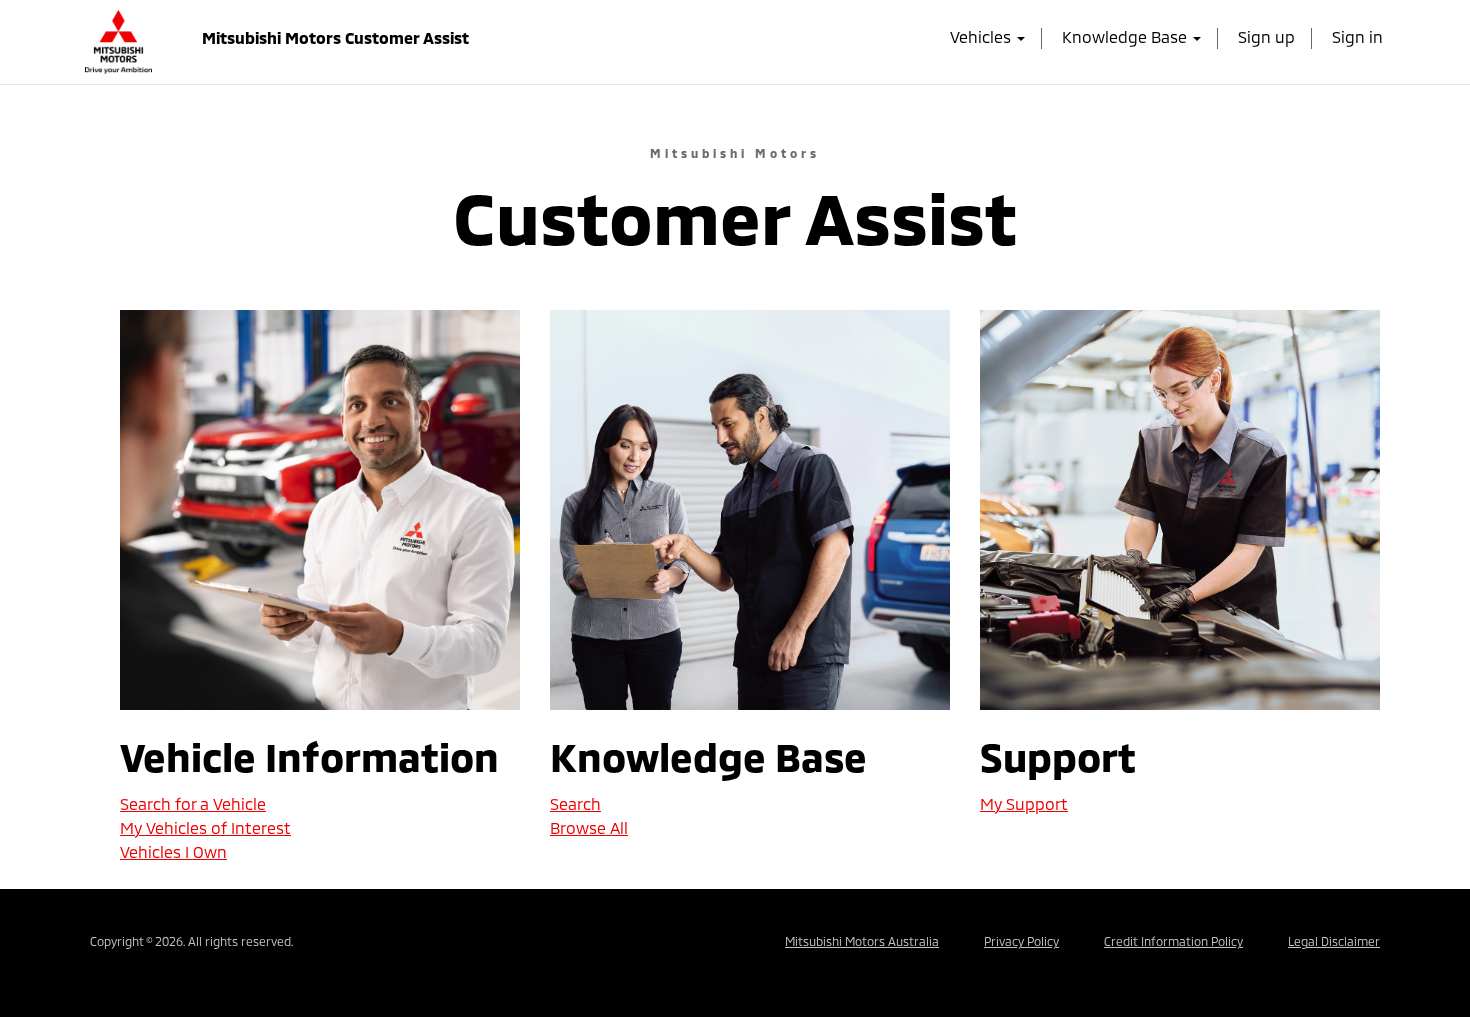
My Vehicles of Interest (205, 827)
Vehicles (982, 36)
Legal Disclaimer (1334, 941)
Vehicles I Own (173, 851)
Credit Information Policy (1173, 941)
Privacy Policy (1021, 941)
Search (575, 803)
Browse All (589, 827)
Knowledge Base (1126, 36)
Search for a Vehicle (193, 803)
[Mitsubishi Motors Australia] (118, 36)
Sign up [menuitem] (1266, 36)
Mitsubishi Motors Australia (862, 941)
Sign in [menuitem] (1357, 36)
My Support (1024, 803)
